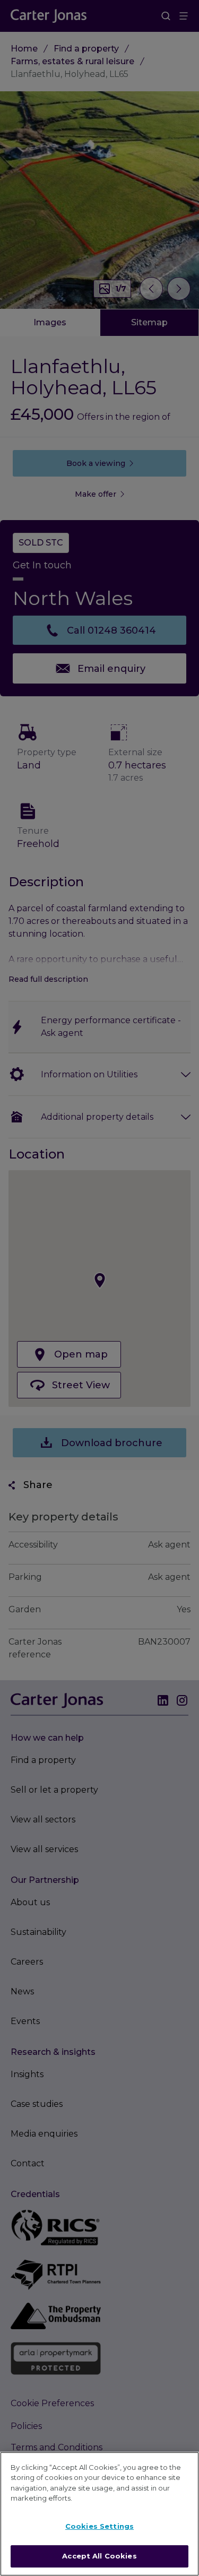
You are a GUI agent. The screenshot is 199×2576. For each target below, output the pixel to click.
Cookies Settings (99, 2526)
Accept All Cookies (99, 2556)
